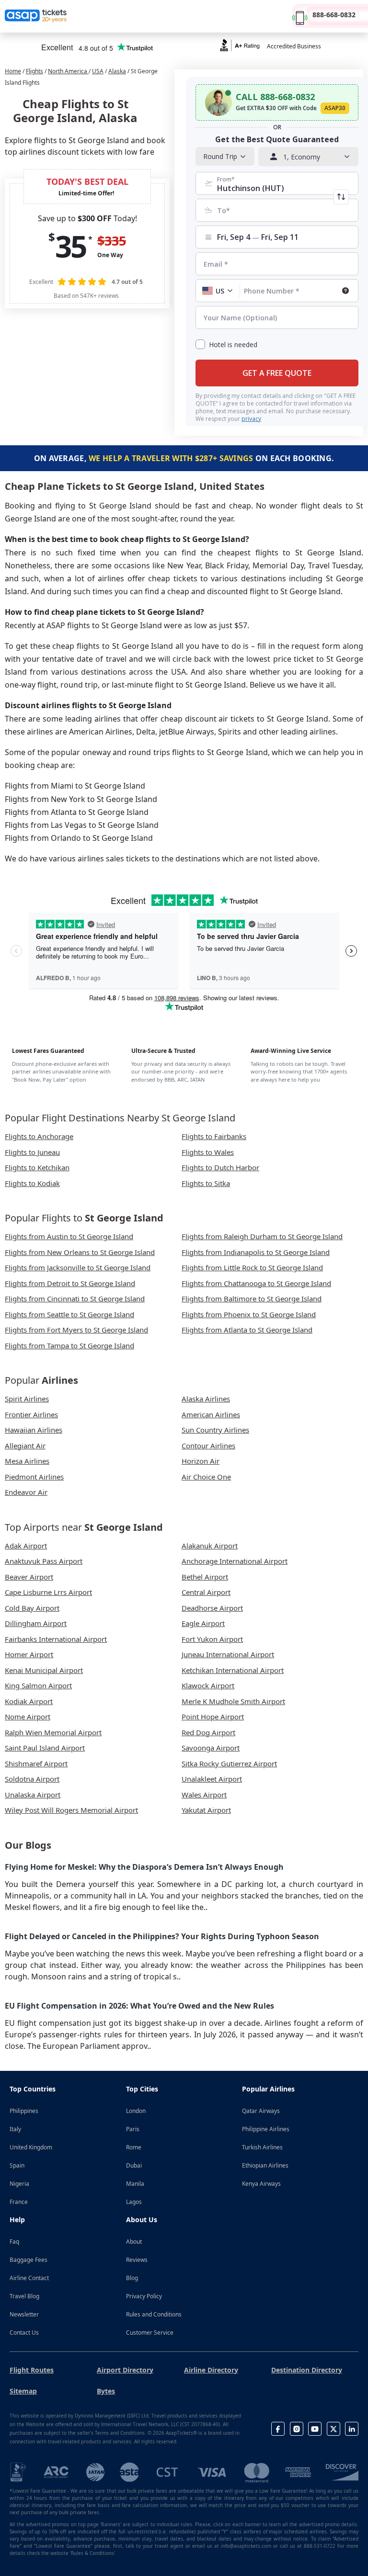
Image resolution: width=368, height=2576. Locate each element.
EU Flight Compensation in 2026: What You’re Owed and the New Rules (139, 2006)
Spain (17, 2165)
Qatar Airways (261, 2111)
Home (13, 71)
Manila (135, 2184)
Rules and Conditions (154, 2314)
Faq (14, 2242)
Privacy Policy (144, 2296)
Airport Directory (125, 2370)
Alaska (117, 71)
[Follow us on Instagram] (297, 2429)
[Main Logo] (36, 16)
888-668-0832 (334, 15)
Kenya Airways (261, 2184)
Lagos (134, 2202)
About (134, 2242)
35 (70, 246)
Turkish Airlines (262, 2147)
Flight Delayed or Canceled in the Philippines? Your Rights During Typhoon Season (162, 1936)
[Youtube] (315, 2429)
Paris (133, 2129)
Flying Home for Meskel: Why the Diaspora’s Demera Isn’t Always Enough (144, 1867)
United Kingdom (31, 2147)
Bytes (106, 2391)
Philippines (24, 2111)
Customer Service (150, 2333)
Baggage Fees (29, 2260)
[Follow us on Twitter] (333, 2429)
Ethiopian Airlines (265, 2165)
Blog (132, 2278)
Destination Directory (307, 2370)
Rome (134, 2147)
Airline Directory (211, 2370)
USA (98, 71)
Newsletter (24, 2314)
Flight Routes (32, 2370)
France (19, 2202)
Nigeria (19, 2184)
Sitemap (23, 2391)
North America (68, 71)
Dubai (134, 2165)
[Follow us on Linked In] (352, 2429)
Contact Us (24, 2333)
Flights (34, 71)
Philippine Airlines (266, 2129)
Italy (15, 2129)
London (136, 2111)
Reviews (137, 2260)
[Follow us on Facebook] (278, 2429)
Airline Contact (29, 2278)
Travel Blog (24, 2296)
